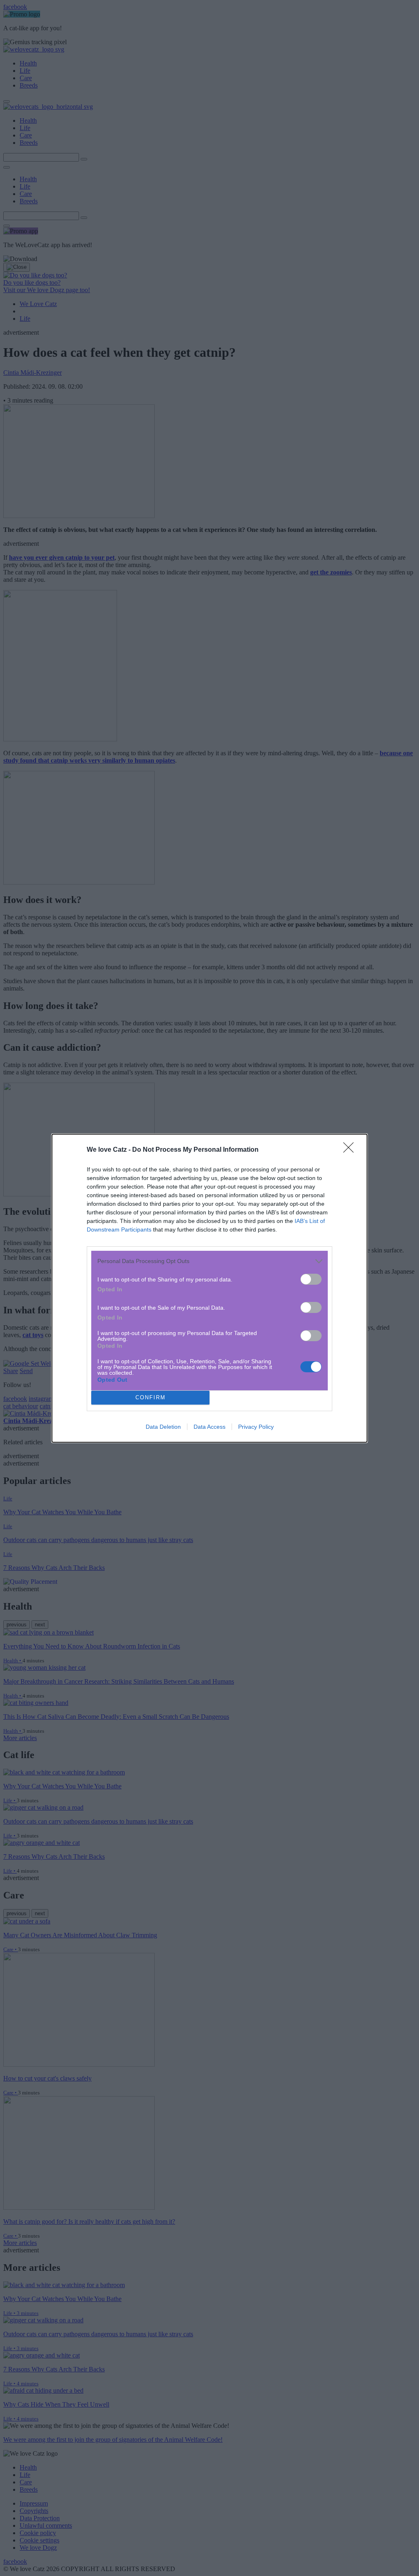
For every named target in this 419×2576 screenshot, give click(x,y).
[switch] (311, 1279)
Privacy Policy (256, 1427)
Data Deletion (163, 1427)
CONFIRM (151, 1397)
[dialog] (209, 1288)
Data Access (209, 1427)
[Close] (351, 1150)
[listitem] (209, 1261)
